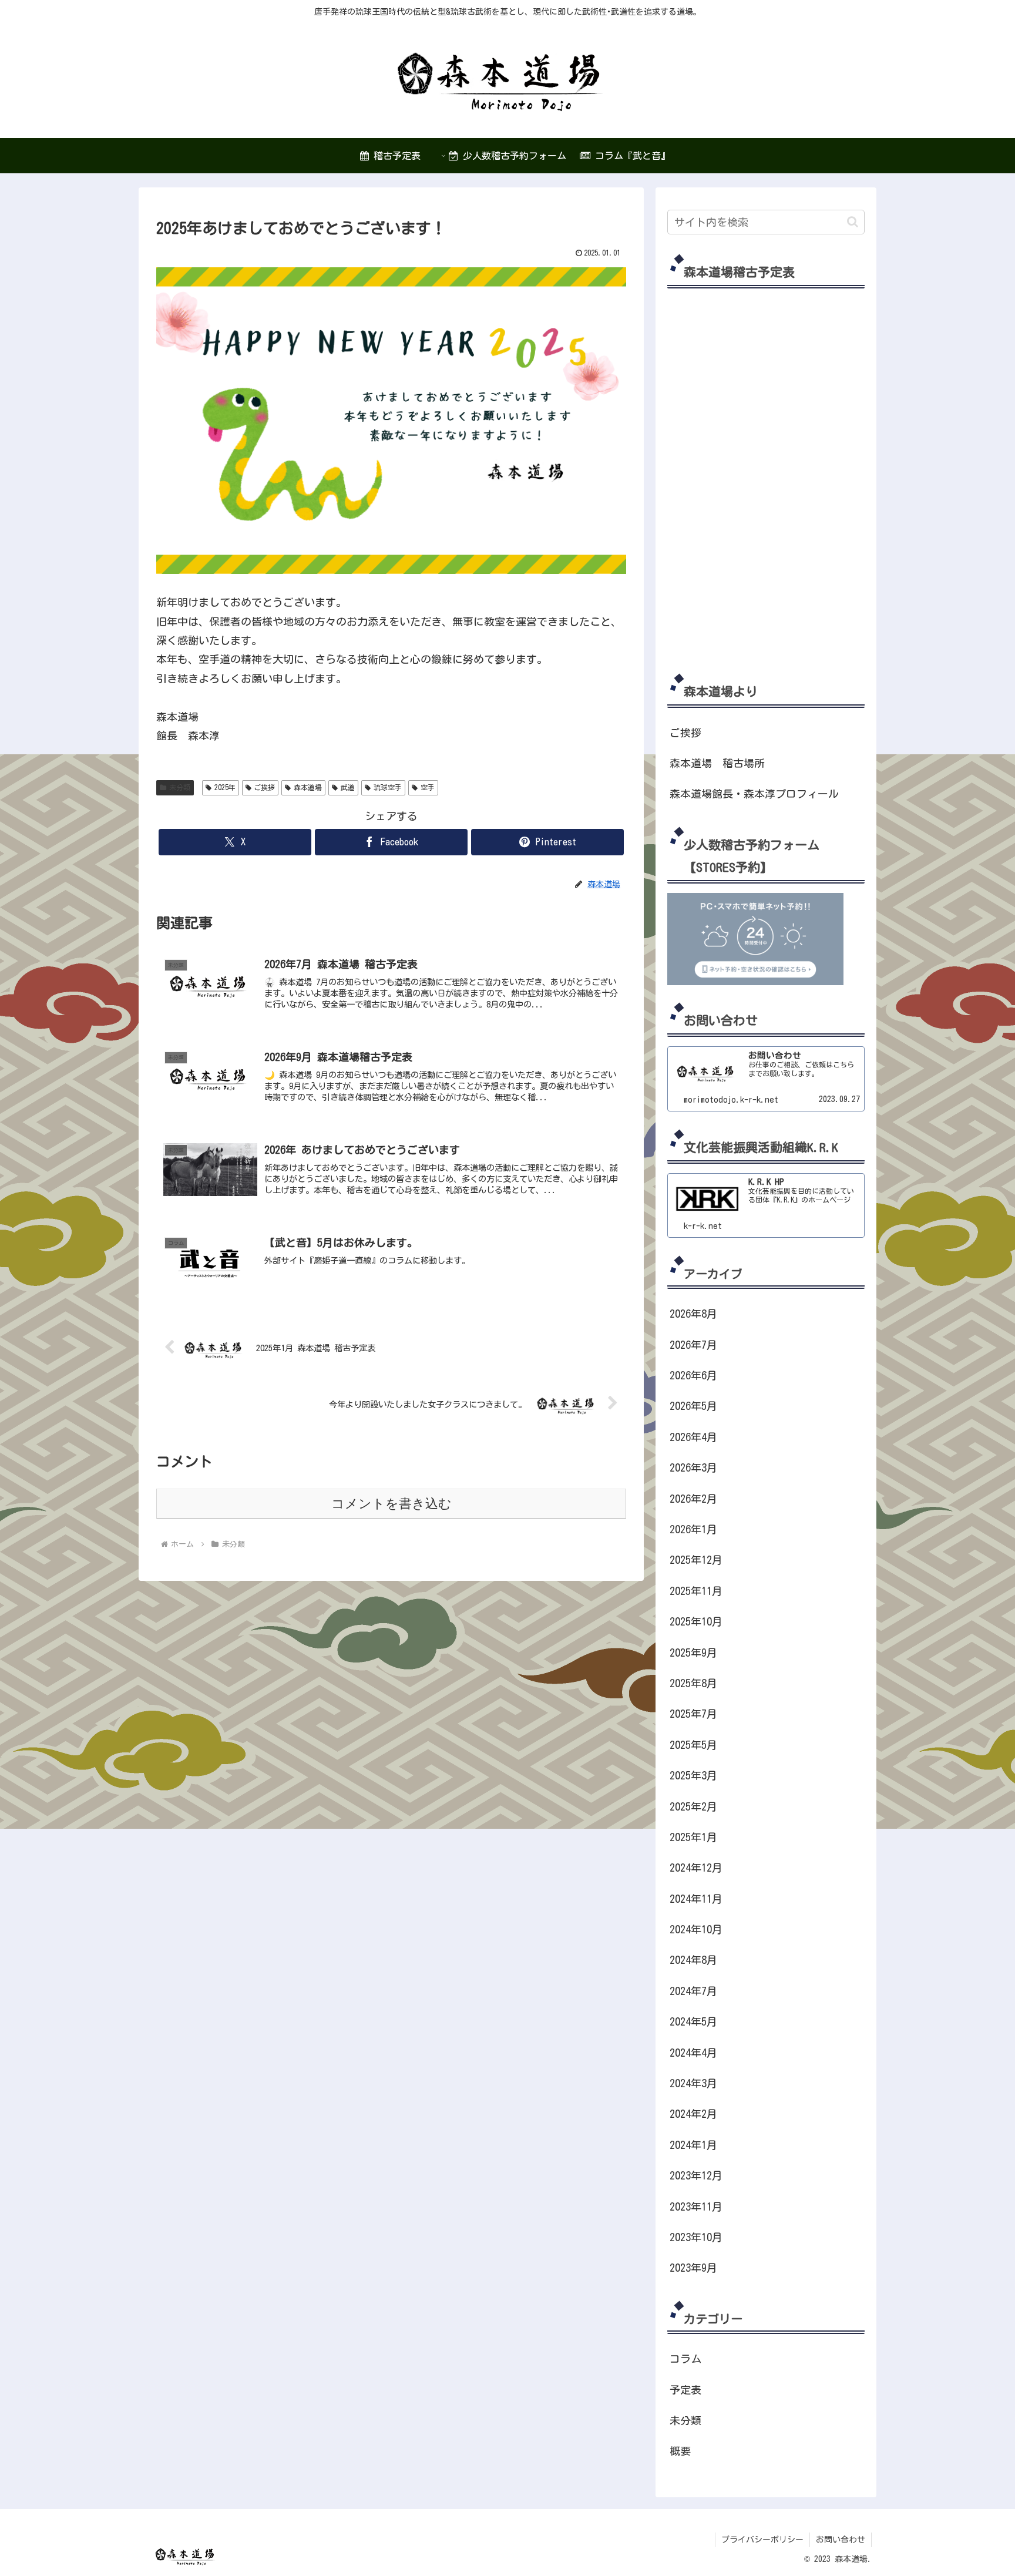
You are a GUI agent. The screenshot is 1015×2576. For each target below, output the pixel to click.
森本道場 (308, 787)
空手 (428, 787)
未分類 (180, 787)
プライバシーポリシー (762, 2540)
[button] (853, 222)
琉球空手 (388, 787)
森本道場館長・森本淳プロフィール (754, 794)
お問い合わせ (841, 2540)
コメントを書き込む (391, 1504)
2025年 (225, 787)
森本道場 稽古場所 (717, 763)
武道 (348, 787)
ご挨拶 (264, 787)
